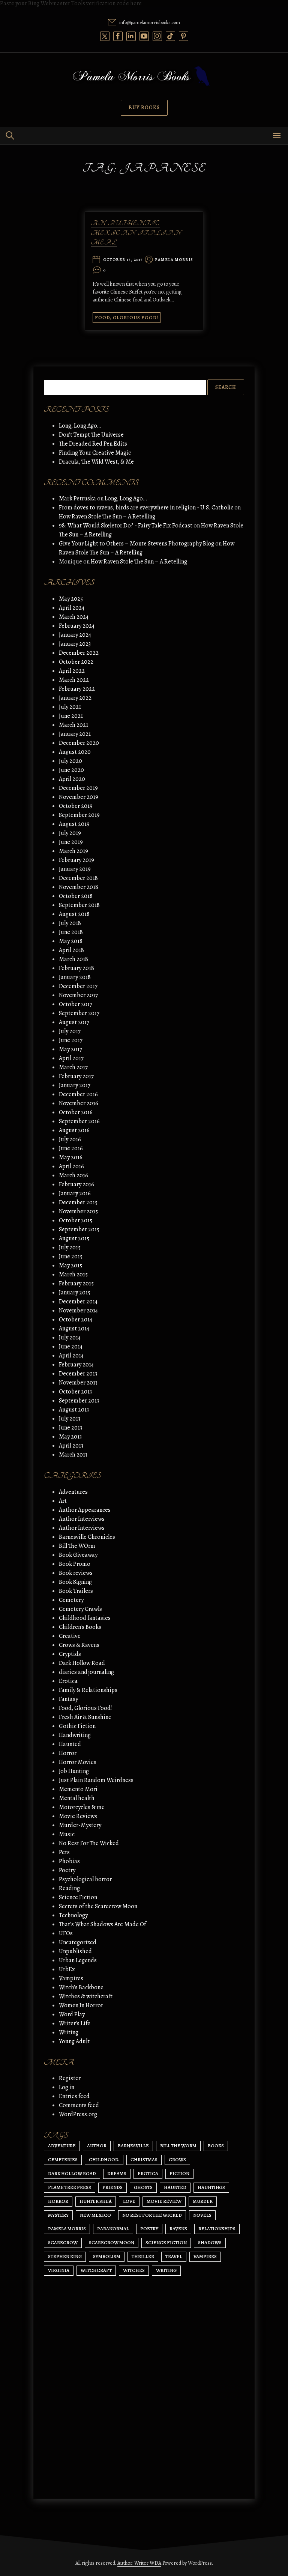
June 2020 (71, 770)
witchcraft (96, 2270)
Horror (68, 1753)
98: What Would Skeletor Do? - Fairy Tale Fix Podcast (126, 526)
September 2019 (79, 815)
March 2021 (73, 725)
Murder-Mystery (80, 1825)
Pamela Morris (174, 260)
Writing (69, 2032)
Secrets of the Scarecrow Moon (98, 1906)
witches (134, 2270)
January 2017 (75, 1085)
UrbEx (67, 1969)
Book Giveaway (78, 1555)
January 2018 (75, 977)
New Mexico (95, 2215)
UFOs (66, 1933)
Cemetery (71, 1600)
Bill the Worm (178, 2146)
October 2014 (76, 1320)
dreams (117, 2173)
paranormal (113, 2229)
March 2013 (73, 1455)
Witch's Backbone (81, 1987)
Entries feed (74, 2096)
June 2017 (71, 1040)
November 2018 (79, 887)
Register (70, 2078)
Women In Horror (81, 2005)
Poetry (67, 1870)
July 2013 (70, 1419)
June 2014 (71, 1347)
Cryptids (70, 1654)
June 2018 (71, 932)
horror (58, 2201)
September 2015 (79, 1229)
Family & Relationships (88, 1690)
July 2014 (70, 1338)
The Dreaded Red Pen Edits (93, 444)
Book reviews (76, 1573)
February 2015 (76, 1283)
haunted (175, 2187)
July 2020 (70, 761)
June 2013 (70, 1428)
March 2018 (73, 959)
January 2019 (75, 869)
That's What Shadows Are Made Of (102, 1924)
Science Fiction (78, 1897)
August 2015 (74, 1238)
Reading (69, 1888)
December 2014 (78, 1302)
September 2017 (79, 1013)
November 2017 (78, 995)
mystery (58, 2215)
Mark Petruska (77, 499)
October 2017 (76, 1004)
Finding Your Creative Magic (95, 453)
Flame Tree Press (70, 2187)
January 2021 (75, 734)
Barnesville (133, 2146)
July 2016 (70, 1139)
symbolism (107, 2256)
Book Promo (75, 1564)
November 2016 (79, 1103)
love (129, 2201)
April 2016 (71, 1166)
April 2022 (72, 671)
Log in (67, 2087)
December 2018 (78, 878)
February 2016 (76, 1184)
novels (202, 2215)
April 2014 (71, 1356)
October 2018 (76, 896)
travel (174, 2256)
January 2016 (75, 1193)
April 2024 (72, 608)
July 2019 (70, 833)
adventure (62, 2146)
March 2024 (74, 617)
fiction (179, 2173)
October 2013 (75, 1392)
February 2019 (76, 860)
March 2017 (73, 1067)
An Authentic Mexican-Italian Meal (136, 233)
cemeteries (63, 2159)
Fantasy (68, 1699)
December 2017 (78, 986)
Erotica (68, 1681)
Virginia (59, 2270)
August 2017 (74, 1022)
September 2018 (79, 905)
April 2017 (71, 1058)
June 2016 (71, 1148)
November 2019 (79, 797)
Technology (73, 1915)
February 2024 (77, 626)
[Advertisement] (144, 2422)
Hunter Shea (96, 2201)
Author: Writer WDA (139, 2563)
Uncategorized (78, 1942)
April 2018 (71, 950)
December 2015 (78, 1202)
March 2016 (73, 1175)
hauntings (211, 2187)
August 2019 (74, 824)
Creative (70, 1636)
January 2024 (75, 635)
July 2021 (70, 707)
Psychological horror (85, 1879)
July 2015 (70, 1247)
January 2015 (75, 1293)
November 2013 (78, 1383)
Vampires (71, 1978)
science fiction (166, 2242)
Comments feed (79, 2105)
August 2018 (74, 914)
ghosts (143, 2187)
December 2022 (79, 653)
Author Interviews (82, 1519)
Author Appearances (85, 1510)
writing (166, 2270)
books (216, 2146)
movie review (164, 2201)
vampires (205, 2256)
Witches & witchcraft (86, 1996)
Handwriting (75, 1735)
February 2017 (76, 1076)
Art (63, 1501)
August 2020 (75, 752)
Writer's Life (75, 2023)
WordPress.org (78, 2114)
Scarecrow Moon (112, 2242)
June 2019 (71, 842)
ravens (178, 2229)
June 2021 (71, 716)
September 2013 (79, 1401)
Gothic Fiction (77, 1726)
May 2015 (70, 1265)
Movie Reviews (78, 1816)
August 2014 (74, 1329)
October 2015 (76, 1220)
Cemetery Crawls (80, 1609)
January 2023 (75, 644)
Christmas (144, 2159)
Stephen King (65, 2256)
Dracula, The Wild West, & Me (96, 462)
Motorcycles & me (82, 1807)
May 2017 (70, 1049)
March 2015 (73, 1274)
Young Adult (74, 2041)
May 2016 (71, 1157)
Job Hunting (74, 1771)
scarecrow (63, 2242)
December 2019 (78, 788)
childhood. (104, 2159)
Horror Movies (78, 1762)
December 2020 (79, 743)
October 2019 (76, 806)
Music (67, 1834)
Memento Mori (78, 1789)
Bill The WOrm (77, 1546)
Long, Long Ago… (80, 426)
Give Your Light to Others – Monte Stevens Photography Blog (136, 544)
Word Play (72, 2014)
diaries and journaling (86, 1672)
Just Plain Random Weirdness (96, 1780)
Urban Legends (78, 1960)
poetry (149, 2229)
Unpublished (75, 1951)
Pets (64, 1852)
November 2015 (78, 1211)
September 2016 (79, 1121)
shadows (210, 2242)
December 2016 (78, 1094)
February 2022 (77, 689)
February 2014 (76, 1365)
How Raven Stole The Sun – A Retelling (107, 517)
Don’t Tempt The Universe (91, 435)
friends (112, 2187)
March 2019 (73, 851)
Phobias (69, 1861)
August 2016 (74, 1130)
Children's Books (80, 1627)
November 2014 (78, 1311)
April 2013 (71, 1446)
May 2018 (71, 941)
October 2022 (76, 662)
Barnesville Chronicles (87, 1537)
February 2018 (76, 968)
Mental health (77, 1798)
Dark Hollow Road (82, 1663)
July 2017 (70, 1031)
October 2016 (76, 1112)
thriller (143, 2256)
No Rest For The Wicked (89, 1843)
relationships (217, 2229)
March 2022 (74, 680)
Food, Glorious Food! (127, 317)
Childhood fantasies (85, 1618)
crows (177, 2159)
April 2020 (72, 779)
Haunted (70, 1744)
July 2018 (70, 923)
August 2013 (74, 1410)
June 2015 (71, 1256)
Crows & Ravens (79, 1645)
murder (203, 2201)
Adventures (73, 1492)
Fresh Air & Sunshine (85, 1717)
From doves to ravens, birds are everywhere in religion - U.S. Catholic (146, 508)
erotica (148, 2173)
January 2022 (75, 698)
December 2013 (78, 1374)
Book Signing (75, 1582)
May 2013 (70, 1437)
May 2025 (71, 599)
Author (97, 2146)
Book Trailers (76, 1591)
